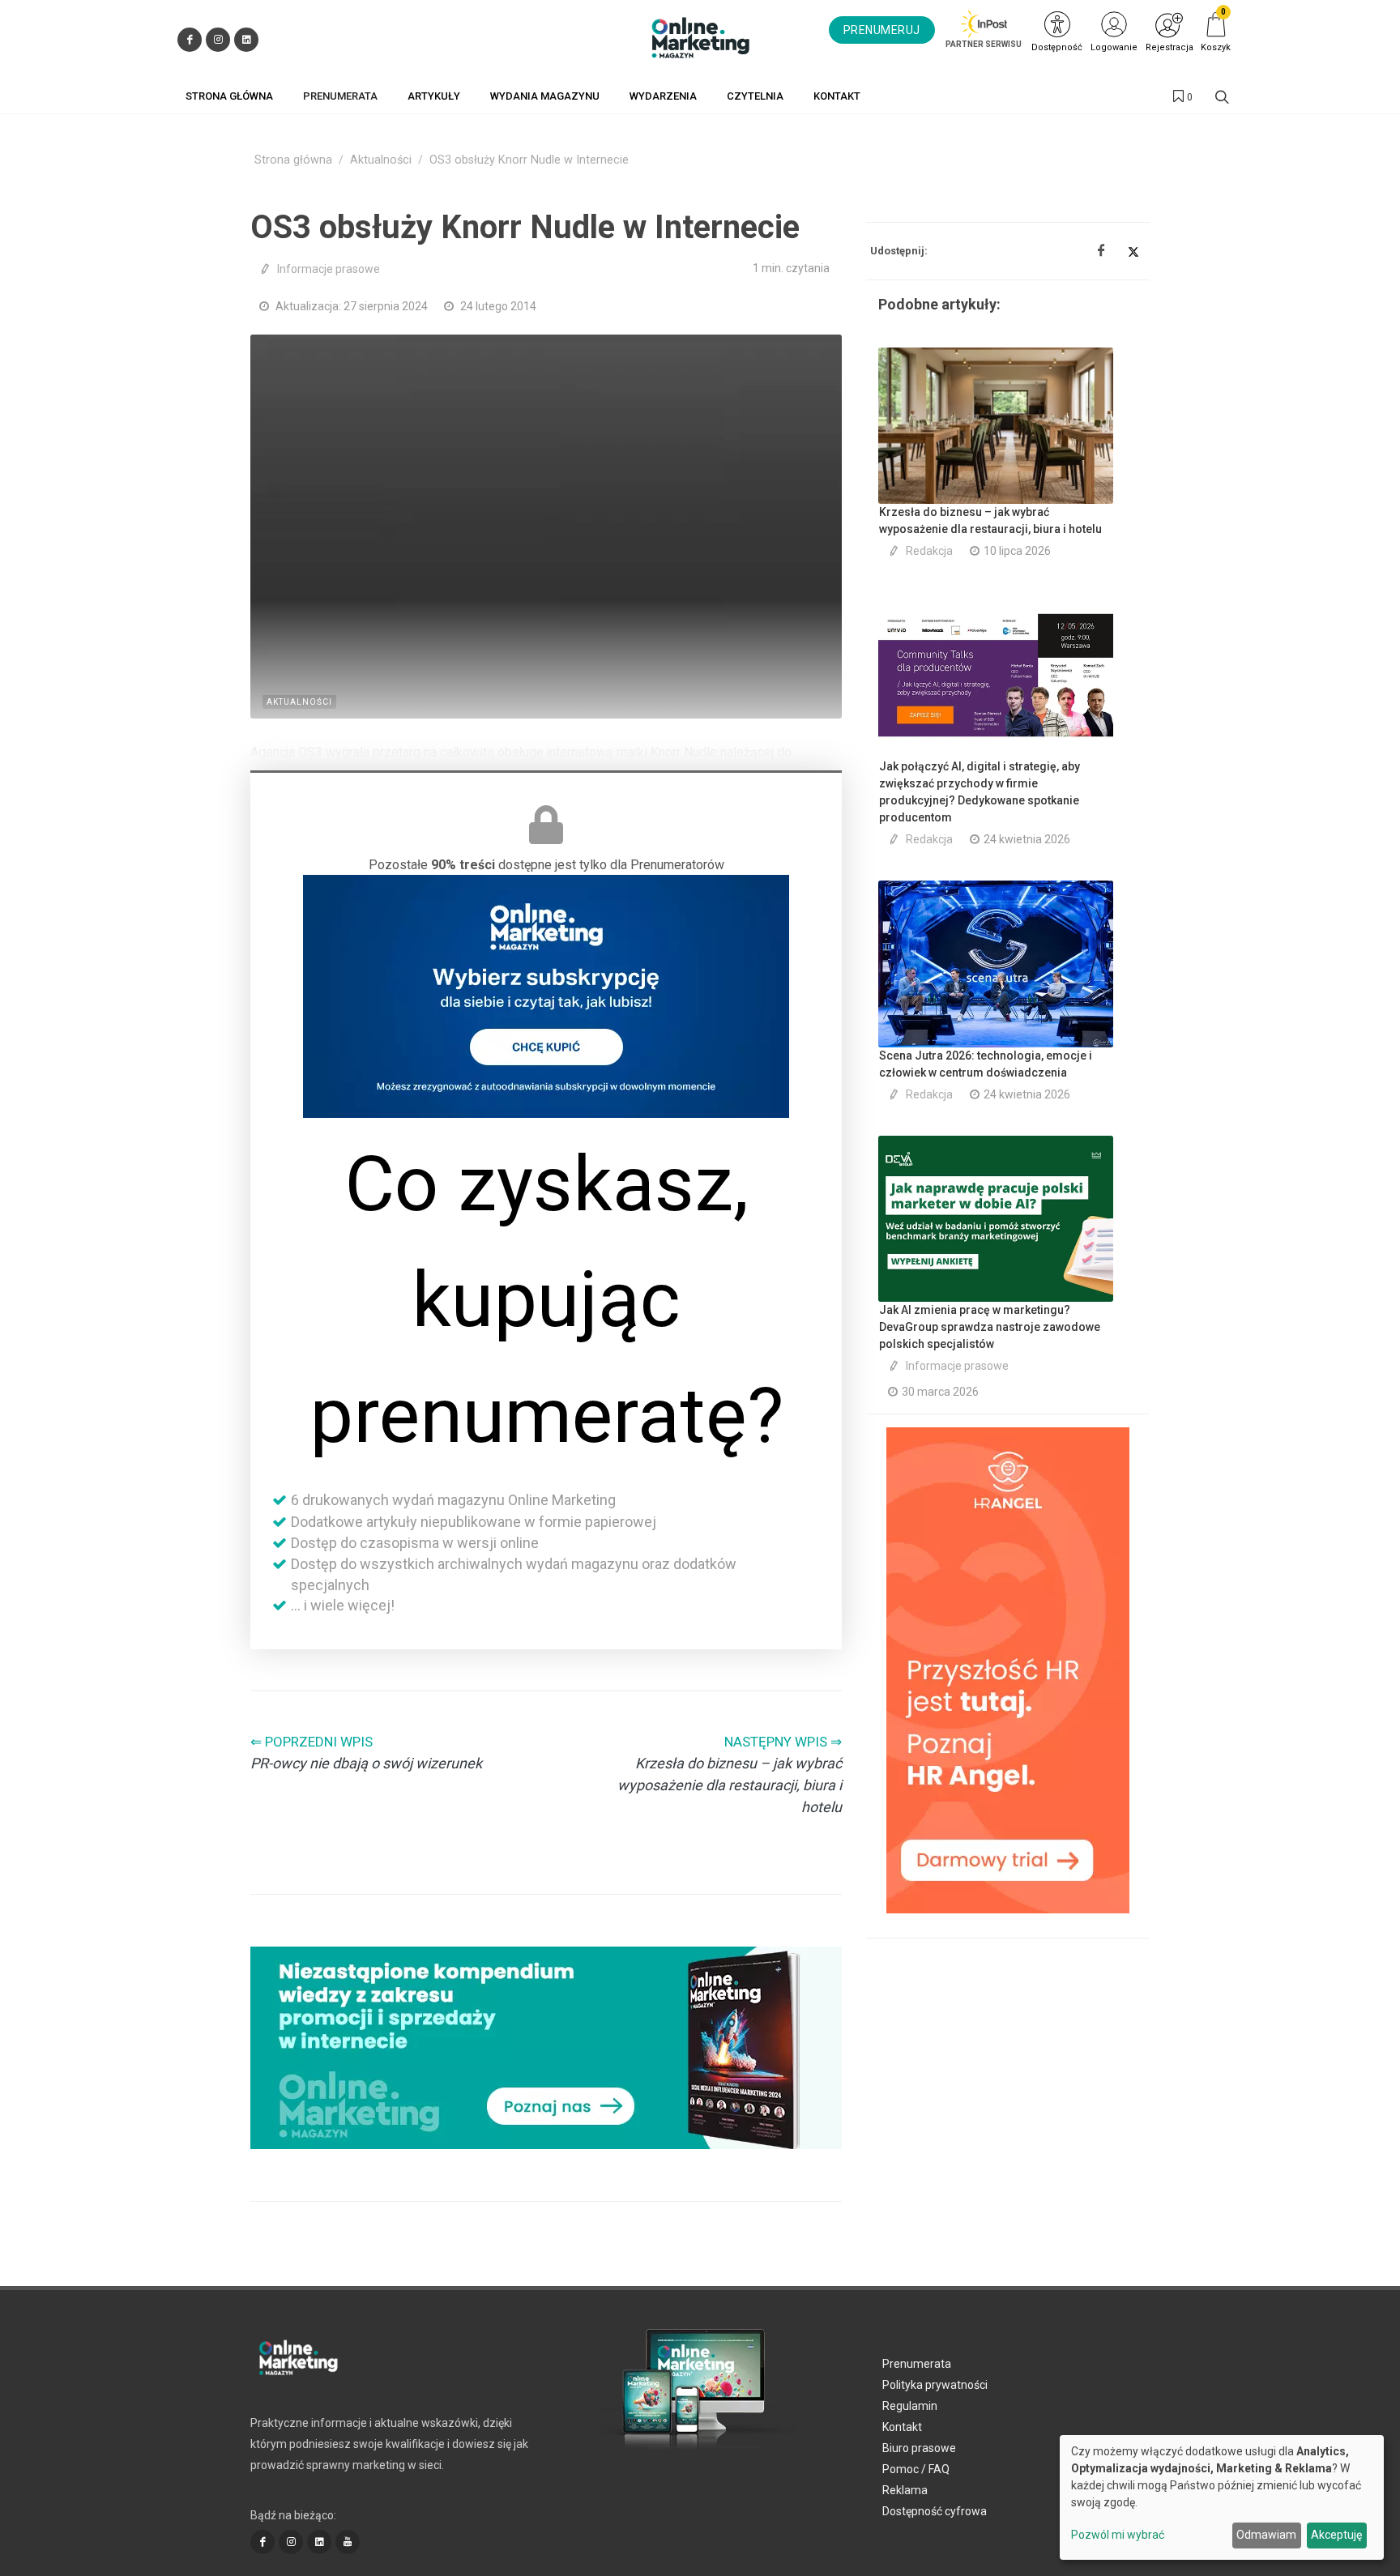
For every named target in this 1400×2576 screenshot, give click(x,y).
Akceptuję (1336, 2535)
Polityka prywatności (935, 2385)
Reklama (905, 2490)
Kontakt (902, 2427)
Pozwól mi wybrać (1118, 2535)
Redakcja (929, 551)
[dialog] (1222, 2497)
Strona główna (293, 160)
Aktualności (381, 160)
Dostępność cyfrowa (935, 2511)
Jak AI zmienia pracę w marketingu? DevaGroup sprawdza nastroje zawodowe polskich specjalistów (990, 1327)
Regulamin (910, 2406)
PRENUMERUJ (882, 30)
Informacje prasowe (329, 269)
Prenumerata (917, 2364)
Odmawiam (1266, 2535)
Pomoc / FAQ (916, 2469)
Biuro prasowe (919, 2448)
